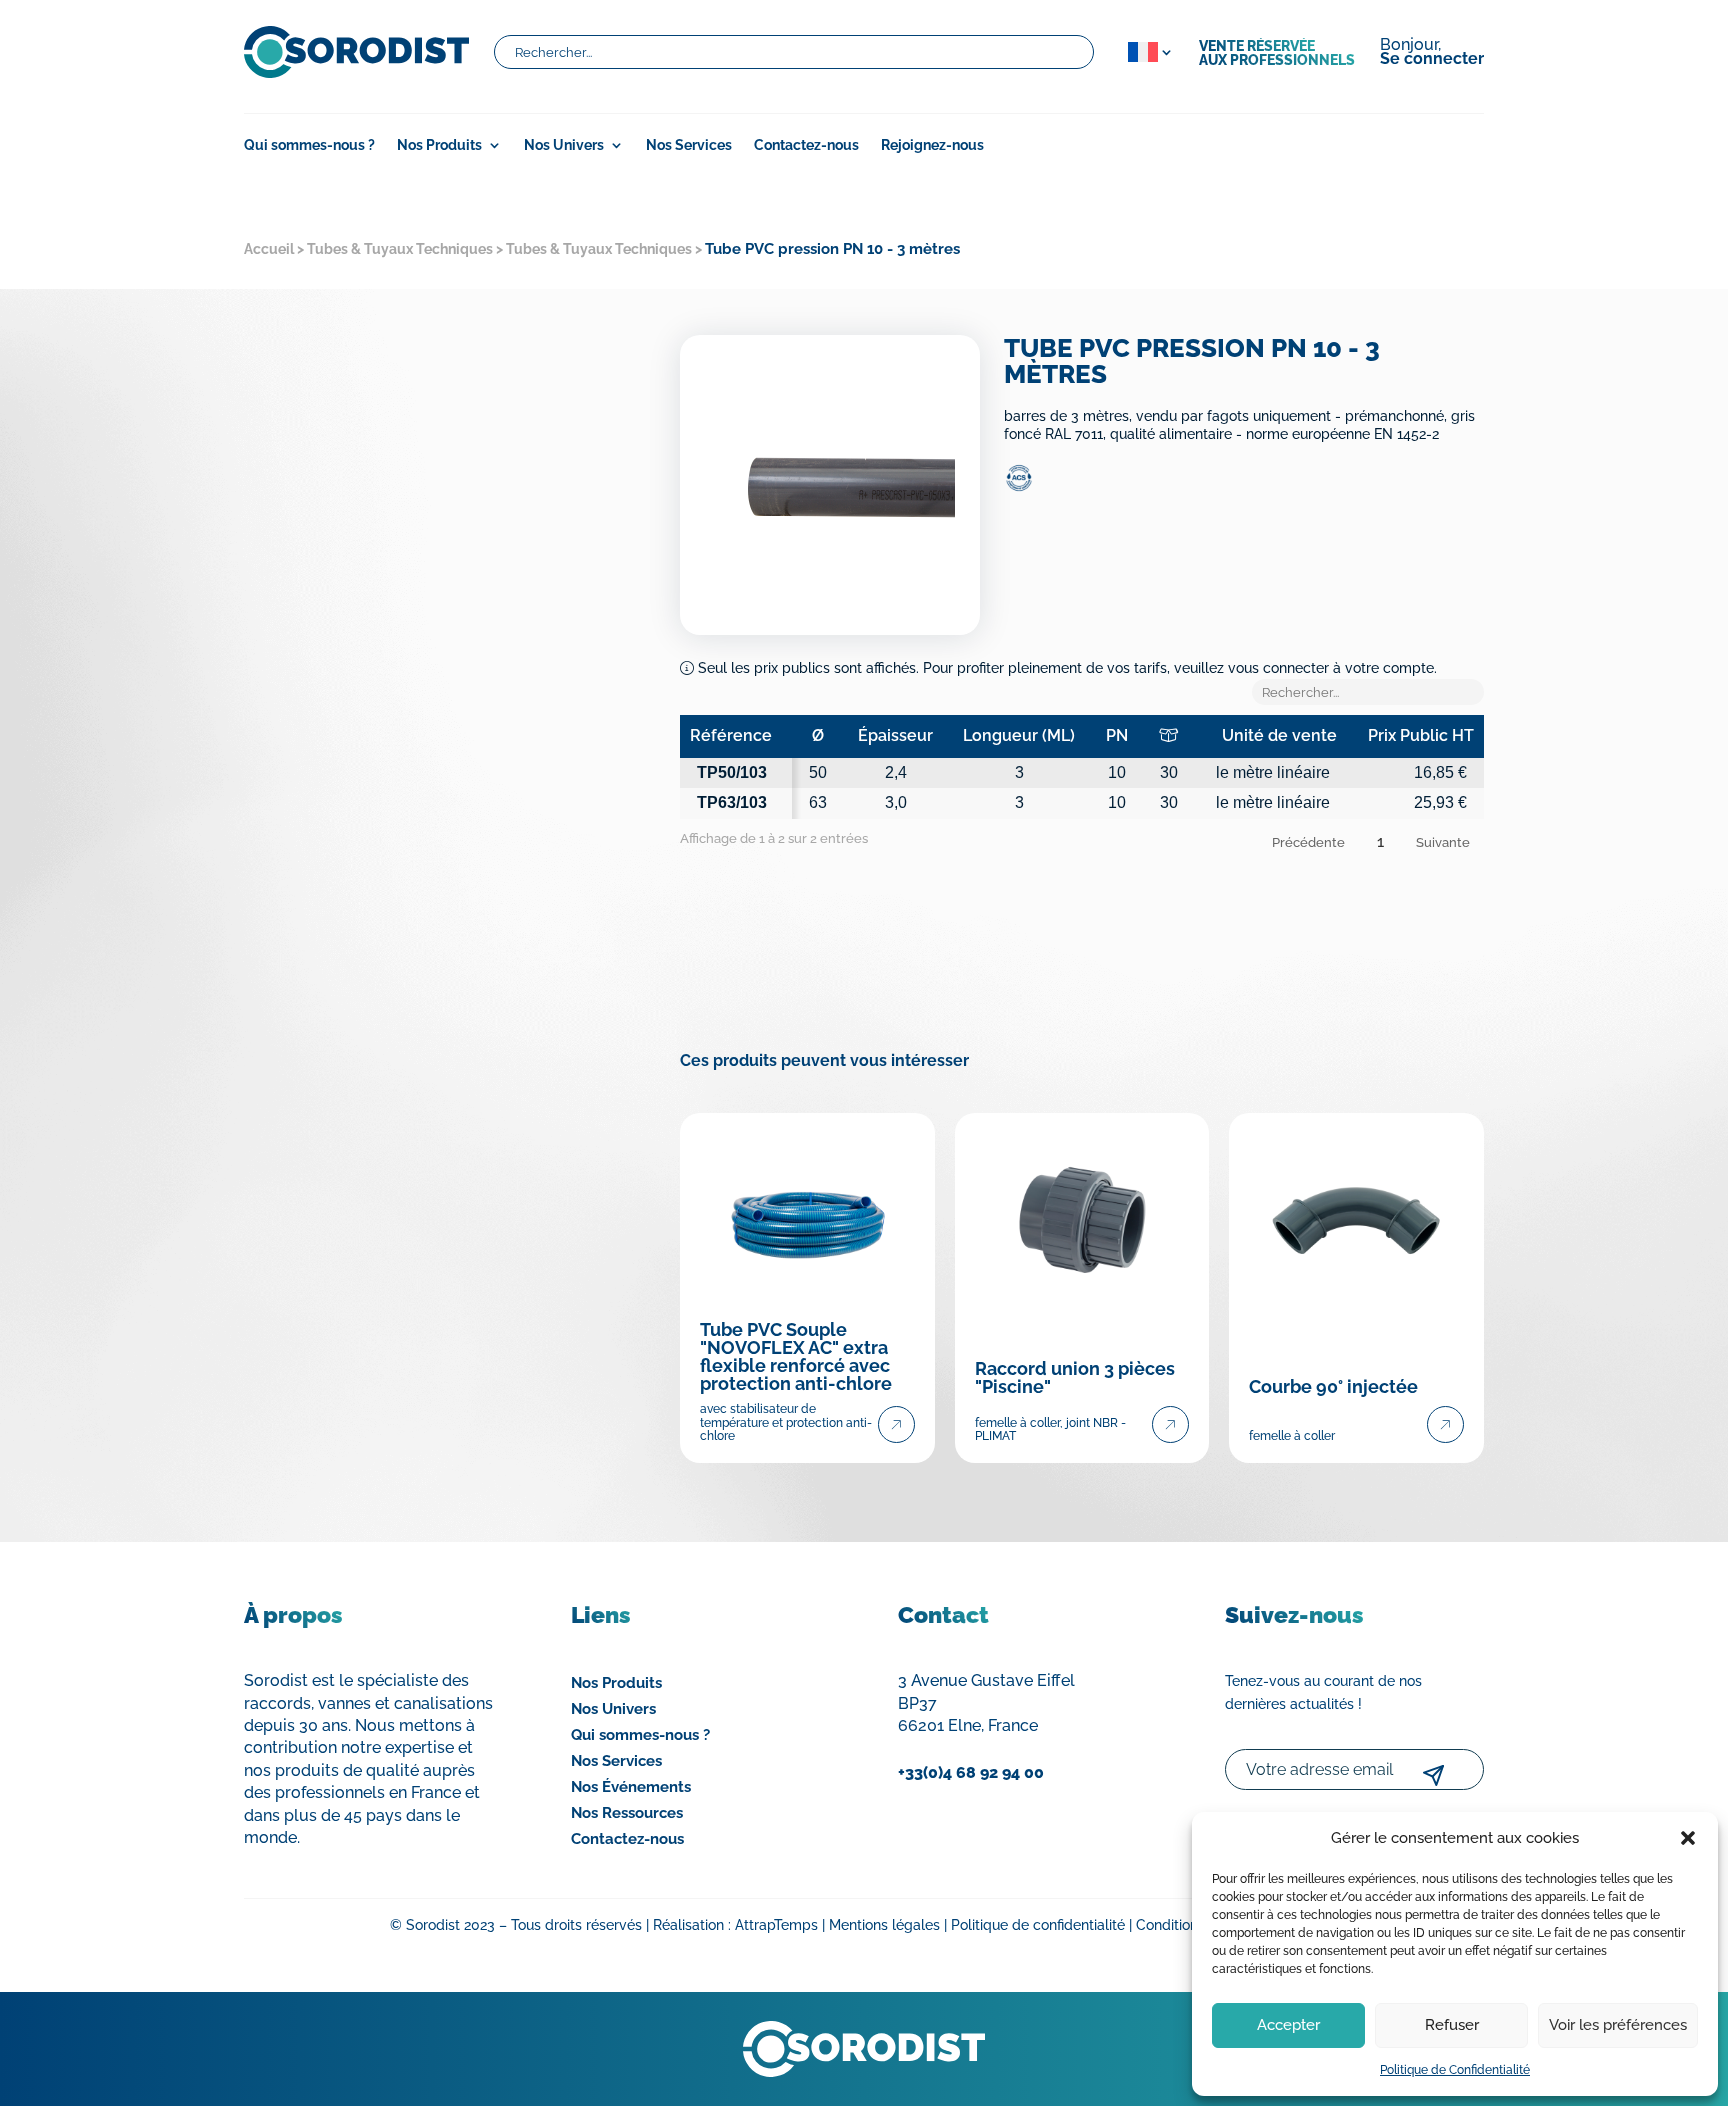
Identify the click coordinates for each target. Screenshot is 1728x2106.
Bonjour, (1432, 53)
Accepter (1288, 2025)
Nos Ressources (627, 1813)
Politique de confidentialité (1038, 1925)
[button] (1688, 1838)
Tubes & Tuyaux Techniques (400, 249)
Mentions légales (884, 1925)
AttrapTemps (776, 1925)
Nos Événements (631, 1787)
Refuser (1452, 2025)
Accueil (269, 249)
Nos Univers (564, 145)
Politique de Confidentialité (1455, 2070)
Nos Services (689, 145)
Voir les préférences (1618, 2025)
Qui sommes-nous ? (309, 145)
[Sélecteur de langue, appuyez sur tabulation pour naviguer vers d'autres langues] (1146, 52)
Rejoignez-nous (932, 145)
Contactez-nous (806, 145)
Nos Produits (616, 1683)
